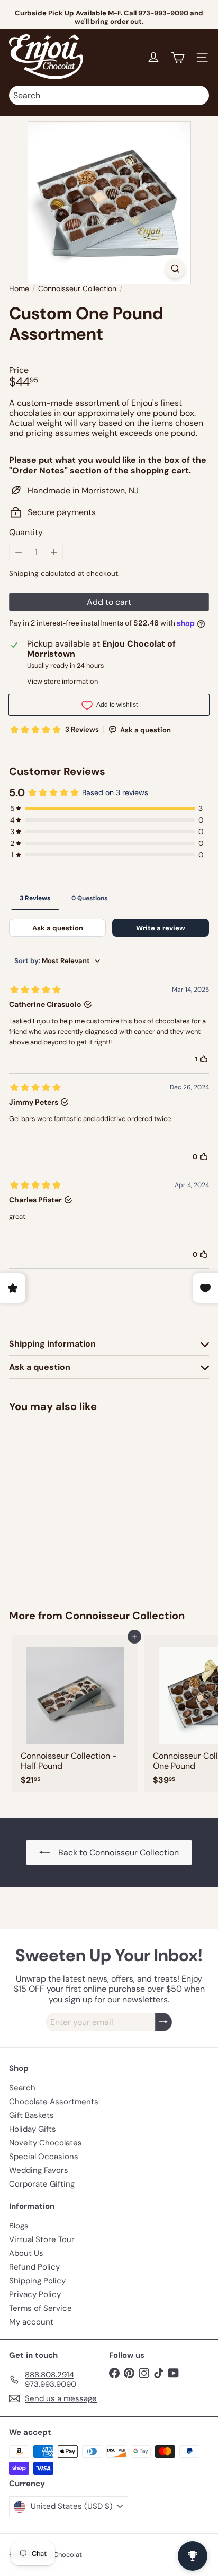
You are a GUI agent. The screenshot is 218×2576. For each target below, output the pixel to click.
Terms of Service (40, 2308)
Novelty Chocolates (46, 2143)
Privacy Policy (35, 2294)
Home (19, 289)
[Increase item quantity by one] (54, 552)
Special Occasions (44, 2157)
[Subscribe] (163, 2022)
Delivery (134, 20)
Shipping (24, 573)
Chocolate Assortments (54, 2102)
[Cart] (178, 58)
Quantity (26, 532)
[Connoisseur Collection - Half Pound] (75, 1714)
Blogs (19, 2226)
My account (31, 2322)
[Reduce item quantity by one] (18, 552)
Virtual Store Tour (42, 2239)
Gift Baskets (31, 2115)
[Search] (198, 95)
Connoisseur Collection (77, 289)
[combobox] (109, 95)
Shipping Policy (37, 2281)
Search (22, 2088)
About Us (26, 2253)
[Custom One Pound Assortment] (75, 1504)
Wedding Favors (39, 2170)
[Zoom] (175, 269)
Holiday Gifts (33, 2129)
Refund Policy (34, 2267)
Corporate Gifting (42, 2184)
